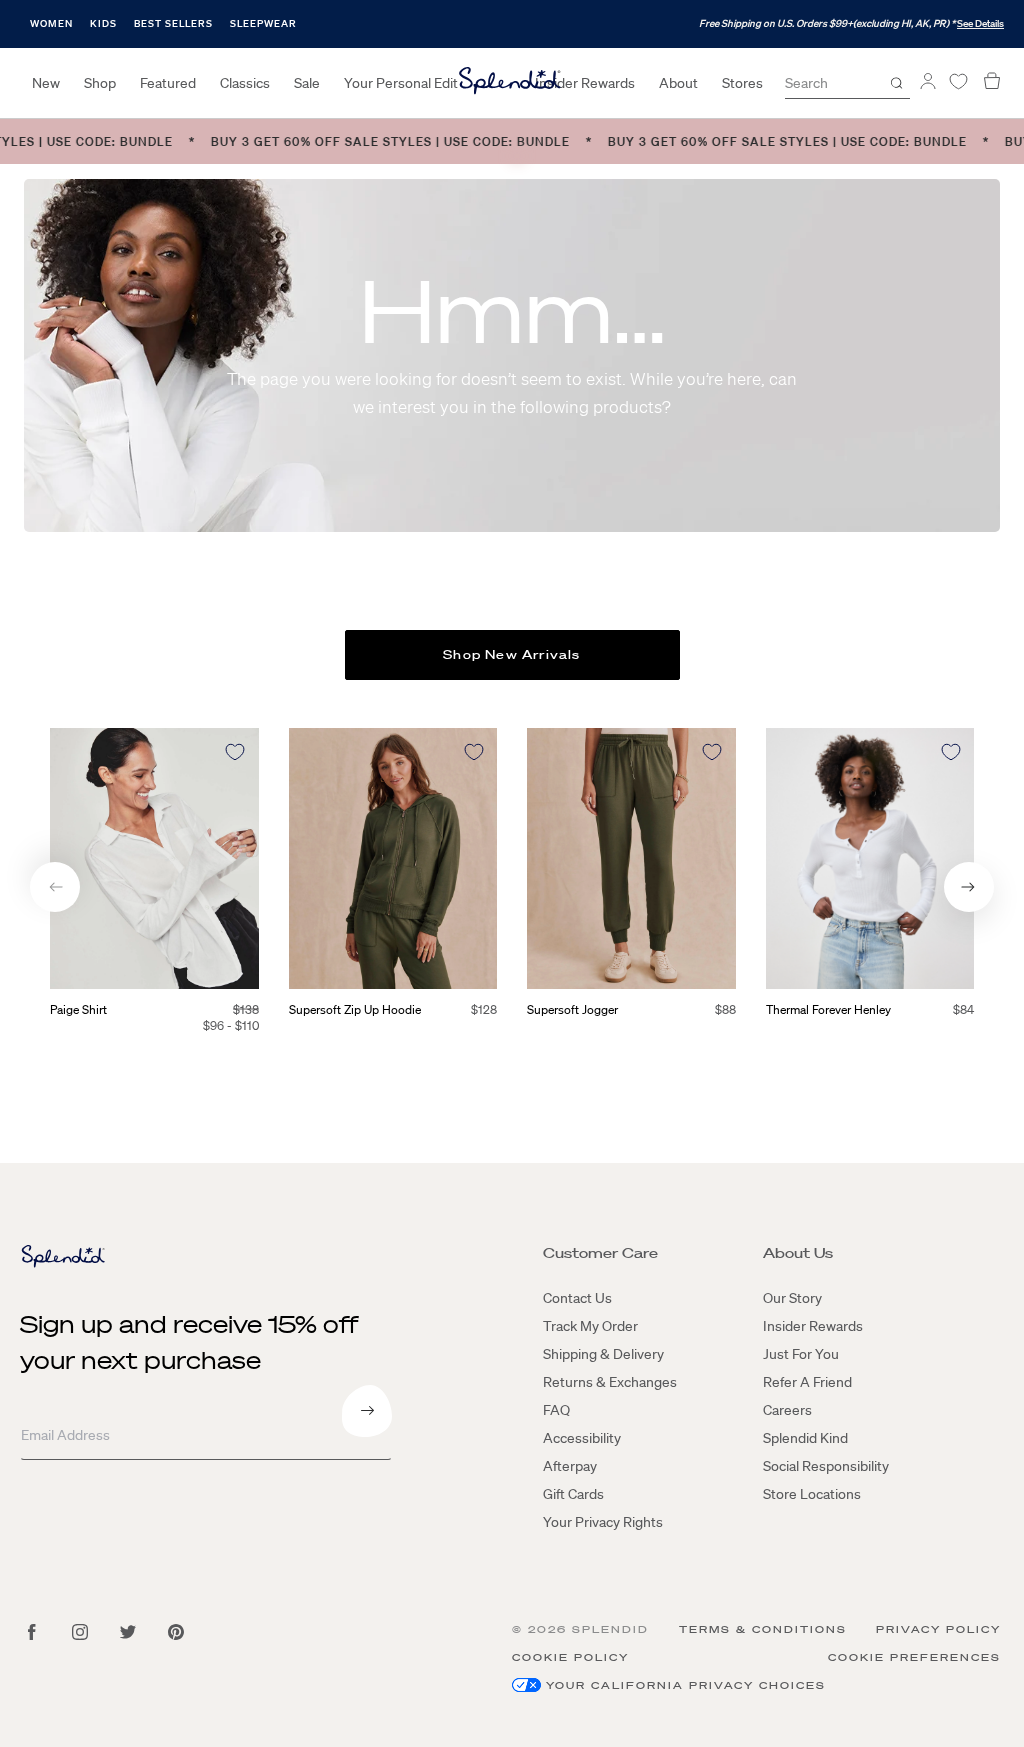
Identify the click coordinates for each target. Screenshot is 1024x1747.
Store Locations (812, 1494)
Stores (742, 83)
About (678, 83)
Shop (100, 83)
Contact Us (577, 1298)
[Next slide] (969, 887)
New (46, 83)
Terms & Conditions (763, 1629)
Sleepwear (263, 23)
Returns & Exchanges (610, 1382)
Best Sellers (173, 23)
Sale (307, 83)
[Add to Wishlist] (235, 752)
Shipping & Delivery (603, 1354)
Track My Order (590, 1326)
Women (51, 23)
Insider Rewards (585, 83)
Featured (168, 83)
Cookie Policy (570, 1657)
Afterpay (570, 1466)
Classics (245, 83)
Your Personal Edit (401, 83)
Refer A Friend (807, 1382)
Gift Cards (573, 1494)
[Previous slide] (55, 887)
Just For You (801, 1354)
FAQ (556, 1410)
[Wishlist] (958, 81)
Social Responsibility (826, 1466)
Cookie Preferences (914, 1657)
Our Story (792, 1298)
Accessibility (582, 1438)
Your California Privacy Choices (686, 1685)
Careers (787, 1410)
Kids (103, 23)
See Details (980, 23)
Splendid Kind (805, 1438)
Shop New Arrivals (511, 654)
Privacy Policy (938, 1629)
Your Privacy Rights (603, 1522)
